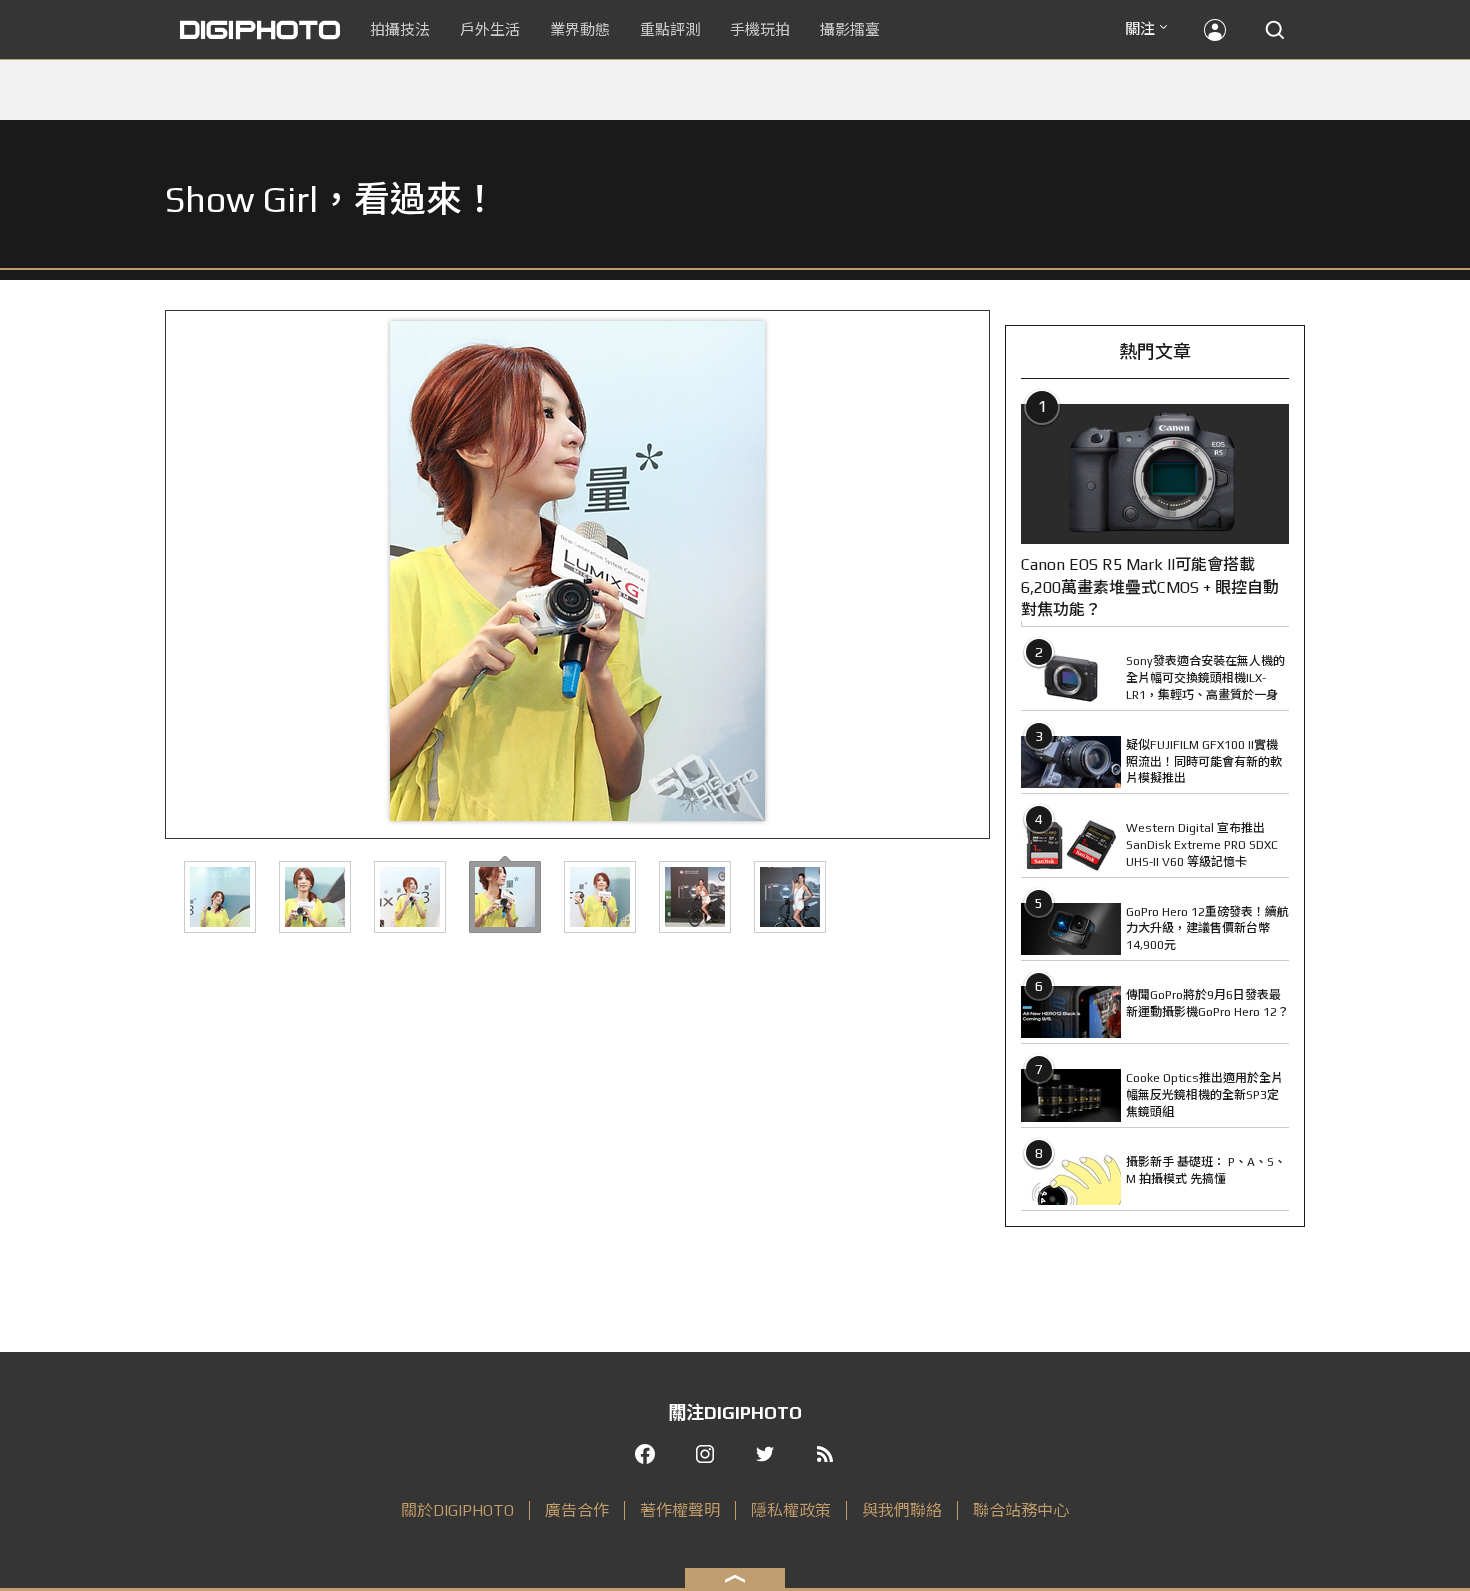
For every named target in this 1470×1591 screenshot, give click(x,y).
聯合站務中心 (1021, 1510)
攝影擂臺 (850, 29)
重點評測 (670, 29)
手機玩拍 (760, 29)
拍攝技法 (400, 29)
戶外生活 (490, 29)
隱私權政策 (791, 1510)
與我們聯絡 (902, 1510)
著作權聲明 (680, 1510)
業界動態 (580, 29)
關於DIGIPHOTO (457, 1510)
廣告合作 (577, 1510)
